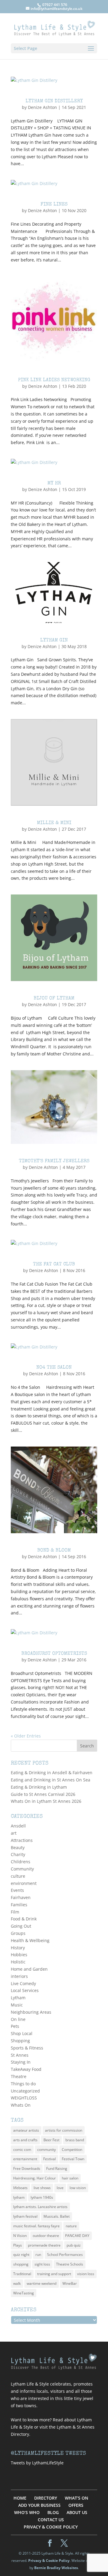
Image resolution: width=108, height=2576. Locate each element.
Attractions (22, 1840)
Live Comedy (23, 1983)
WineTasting (24, 2293)
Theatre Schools (70, 2264)
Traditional (22, 2274)
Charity (18, 1854)
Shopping (20, 2041)
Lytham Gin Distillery (54, 101)
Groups (18, 1933)
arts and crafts (25, 2140)
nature (71, 2226)
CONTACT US (51, 2520)
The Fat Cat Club (54, 1265)
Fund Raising (57, 2168)
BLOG (53, 2512)
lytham (19, 2197)
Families (19, 1905)
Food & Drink (24, 1919)
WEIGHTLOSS (24, 2098)
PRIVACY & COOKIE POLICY (51, 2527)
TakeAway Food (26, 2069)
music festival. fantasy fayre (36, 2226)
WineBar (70, 2283)
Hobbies (19, 1955)
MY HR (54, 483)
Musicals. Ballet (57, 2216)
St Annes (20, 2055)
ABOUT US (77, 2512)
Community (22, 1869)
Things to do (23, 2084)
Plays (18, 2245)
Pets (15, 2026)
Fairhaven (21, 1897)
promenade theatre (44, 2245)
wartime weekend (42, 2283)
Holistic (18, 1962)
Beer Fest (51, 2140)
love (60, 2188)
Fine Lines (54, 205)
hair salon (70, 2178)
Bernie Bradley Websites (56, 2568)
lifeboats (20, 2188)
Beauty (18, 1847)
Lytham (18, 1998)
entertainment (25, 2159)
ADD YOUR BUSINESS (39, 2505)
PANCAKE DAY (77, 2236)
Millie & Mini (54, 823)
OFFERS (76, 2505)
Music (17, 2005)
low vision (78, 2188)
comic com (22, 2150)
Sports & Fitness (27, 2048)
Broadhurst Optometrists (54, 1654)
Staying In (21, 2062)
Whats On (21, 2105)
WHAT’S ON (76, 2498)
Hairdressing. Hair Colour (34, 2178)
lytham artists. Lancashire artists (40, 2207)
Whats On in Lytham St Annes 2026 (46, 1801)
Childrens (21, 1862)
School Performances (65, 2255)
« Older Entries (26, 1736)
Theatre (19, 2076)
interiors (19, 1976)
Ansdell (18, 1826)
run (38, 2255)
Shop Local (22, 2033)
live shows (42, 2188)
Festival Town (73, 2159)
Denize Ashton (42, 107)
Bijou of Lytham (54, 999)
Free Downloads (27, 2168)
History (18, 1948)
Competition (72, 2150)
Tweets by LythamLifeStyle (37, 2463)
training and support (54, 2274)
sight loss (42, 2264)
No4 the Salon (54, 1368)
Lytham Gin (54, 641)
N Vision (20, 2236)
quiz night (21, 2255)
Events (17, 1890)
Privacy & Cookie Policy (49, 2561)
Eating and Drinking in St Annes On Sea (51, 1780)
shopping (21, 2264)
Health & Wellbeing (30, 1940)
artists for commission (64, 2130)
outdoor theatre (46, 2236)
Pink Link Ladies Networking (54, 380)
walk (17, 2283)
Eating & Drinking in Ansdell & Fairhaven (52, 1773)
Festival (49, 2159)
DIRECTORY (46, 2498)
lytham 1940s (42, 2197)
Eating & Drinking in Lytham (39, 1787)
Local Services (25, 1990)
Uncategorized (25, 2091)
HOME (20, 2498)
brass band (75, 2140)
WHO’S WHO (27, 2512)
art (14, 1833)
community (46, 2150)
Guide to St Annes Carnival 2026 (43, 1794)
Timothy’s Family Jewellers (54, 1161)
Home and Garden (29, 1969)
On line (18, 2019)
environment (24, 1883)
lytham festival (25, 2216)
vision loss (86, 2274)
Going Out (21, 1926)
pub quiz (74, 2245)
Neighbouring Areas (31, 2012)
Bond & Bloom (54, 1551)
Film (15, 1912)
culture (18, 1876)
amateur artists (26, 2130)
